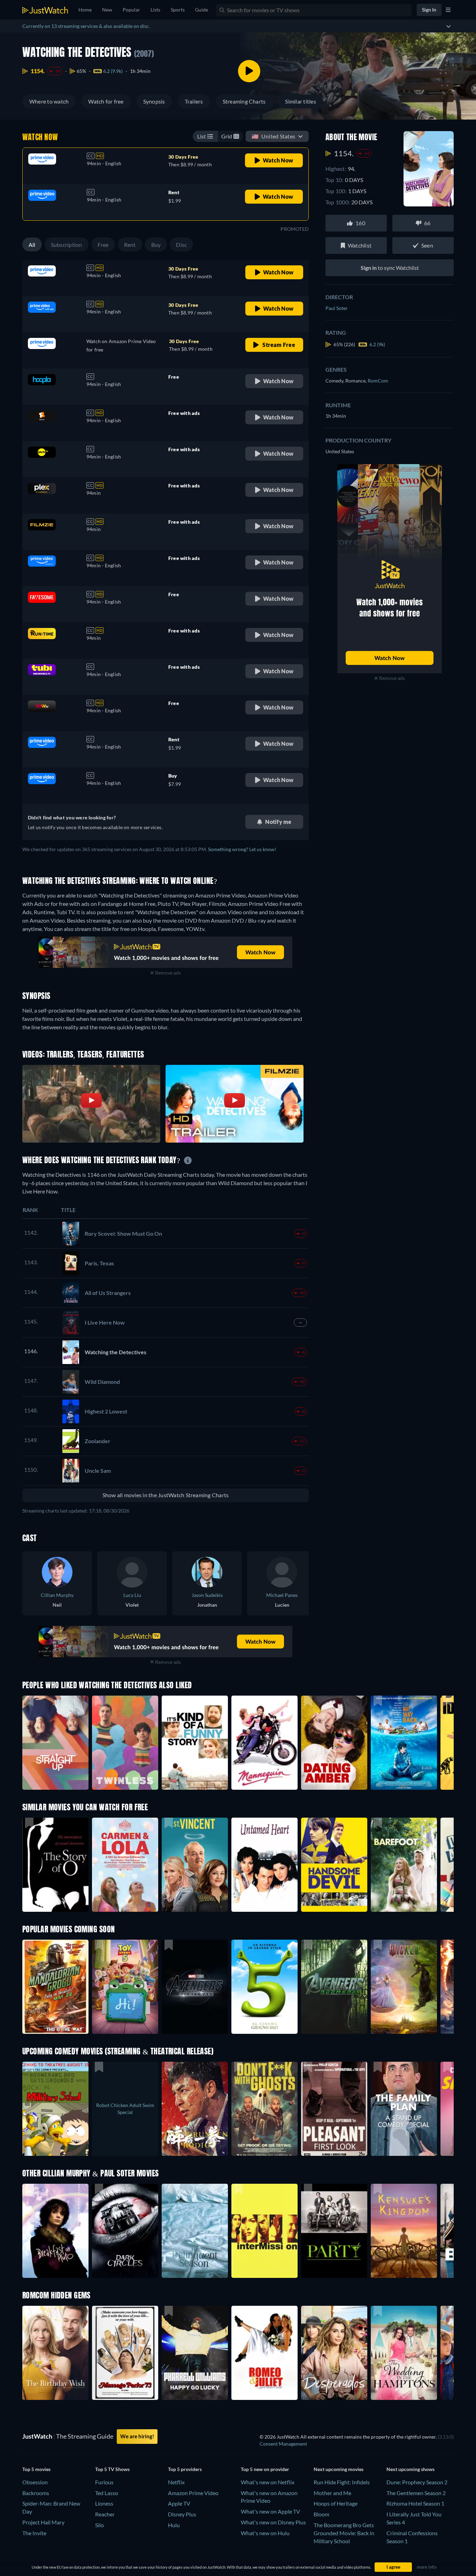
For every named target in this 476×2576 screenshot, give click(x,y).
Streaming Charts (244, 101)
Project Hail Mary (43, 2522)
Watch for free (106, 101)
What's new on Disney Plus (273, 2522)
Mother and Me (332, 2493)
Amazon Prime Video (193, 2493)
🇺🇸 (273, 136)
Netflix (176, 2482)
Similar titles (300, 101)
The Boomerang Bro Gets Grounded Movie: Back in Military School (344, 2533)
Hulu (174, 2525)
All (32, 245)
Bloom (321, 2514)
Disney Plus (182, 2514)
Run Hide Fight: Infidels (342, 2482)
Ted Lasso (107, 2493)
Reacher (105, 2514)
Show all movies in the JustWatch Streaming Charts (166, 1495)
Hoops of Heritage (336, 2503)
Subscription (67, 245)
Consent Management (283, 2444)
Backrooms (36, 2493)
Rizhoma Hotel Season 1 (415, 2503)
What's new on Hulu (265, 2533)
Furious (104, 2482)
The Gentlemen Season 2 (416, 2493)
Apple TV (179, 2503)
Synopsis (154, 101)
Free (103, 245)
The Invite (34, 2533)
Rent (130, 245)
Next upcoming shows (410, 2469)
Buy (156, 245)
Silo (99, 2525)
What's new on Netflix (268, 2482)
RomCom (378, 381)
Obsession (35, 2482)
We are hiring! (137, 2436)
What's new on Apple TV (270, 2511)
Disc (181, 245)
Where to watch (49, 101)
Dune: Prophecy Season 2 (417, 2482)
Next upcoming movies (339, 2469)
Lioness (104, 2503)
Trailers (194, 101)
